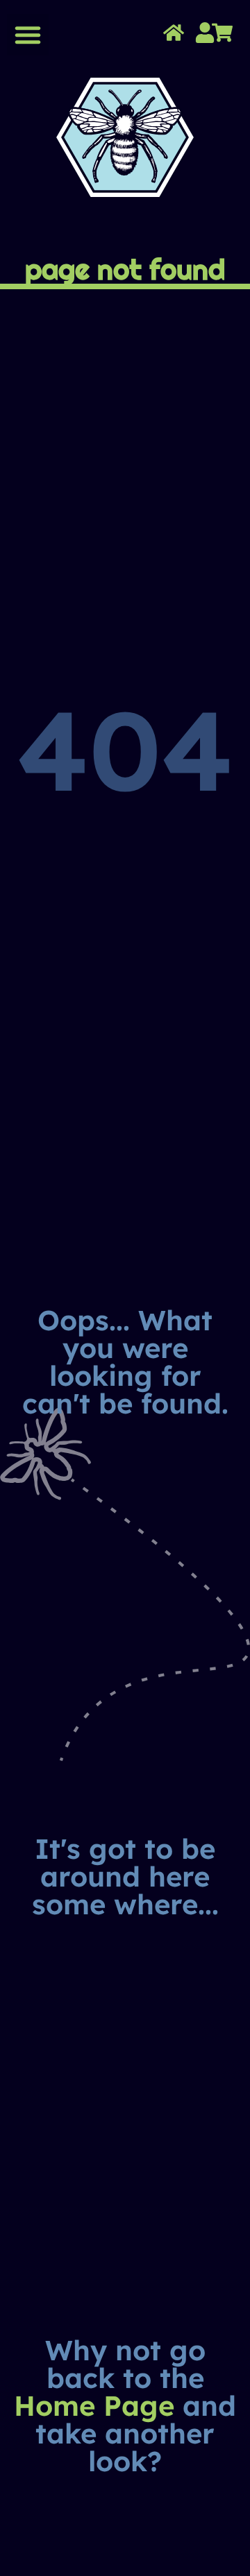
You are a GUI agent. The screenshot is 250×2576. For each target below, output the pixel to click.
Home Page (94, 2405)
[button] (28, 35)
